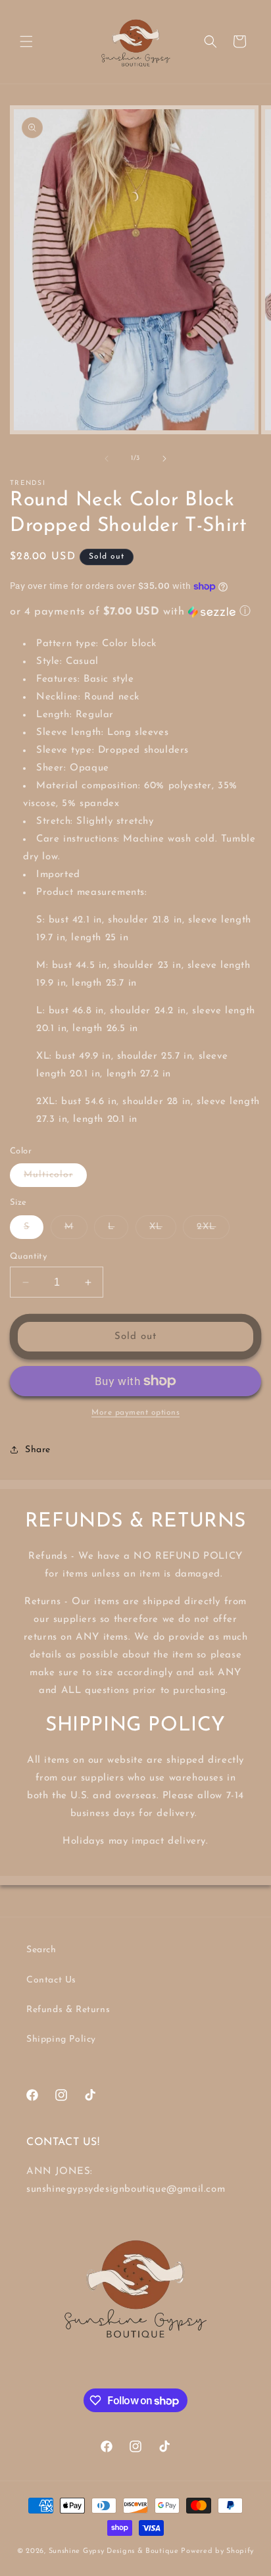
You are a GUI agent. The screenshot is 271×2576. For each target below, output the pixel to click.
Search (41, 1950)
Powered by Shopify (217, 2551)
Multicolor (55, 1178)
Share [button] (38, 1450)
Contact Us (51, 1980)
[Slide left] (107, 459)
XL (163, 1230)
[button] (26, 41)
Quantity (28, 1256)
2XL (213, 1230)
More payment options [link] (135, 1413)
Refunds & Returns (68, 2010)
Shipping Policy (61, 2039)
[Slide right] (164, 459)
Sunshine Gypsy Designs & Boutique (114, 2551)
